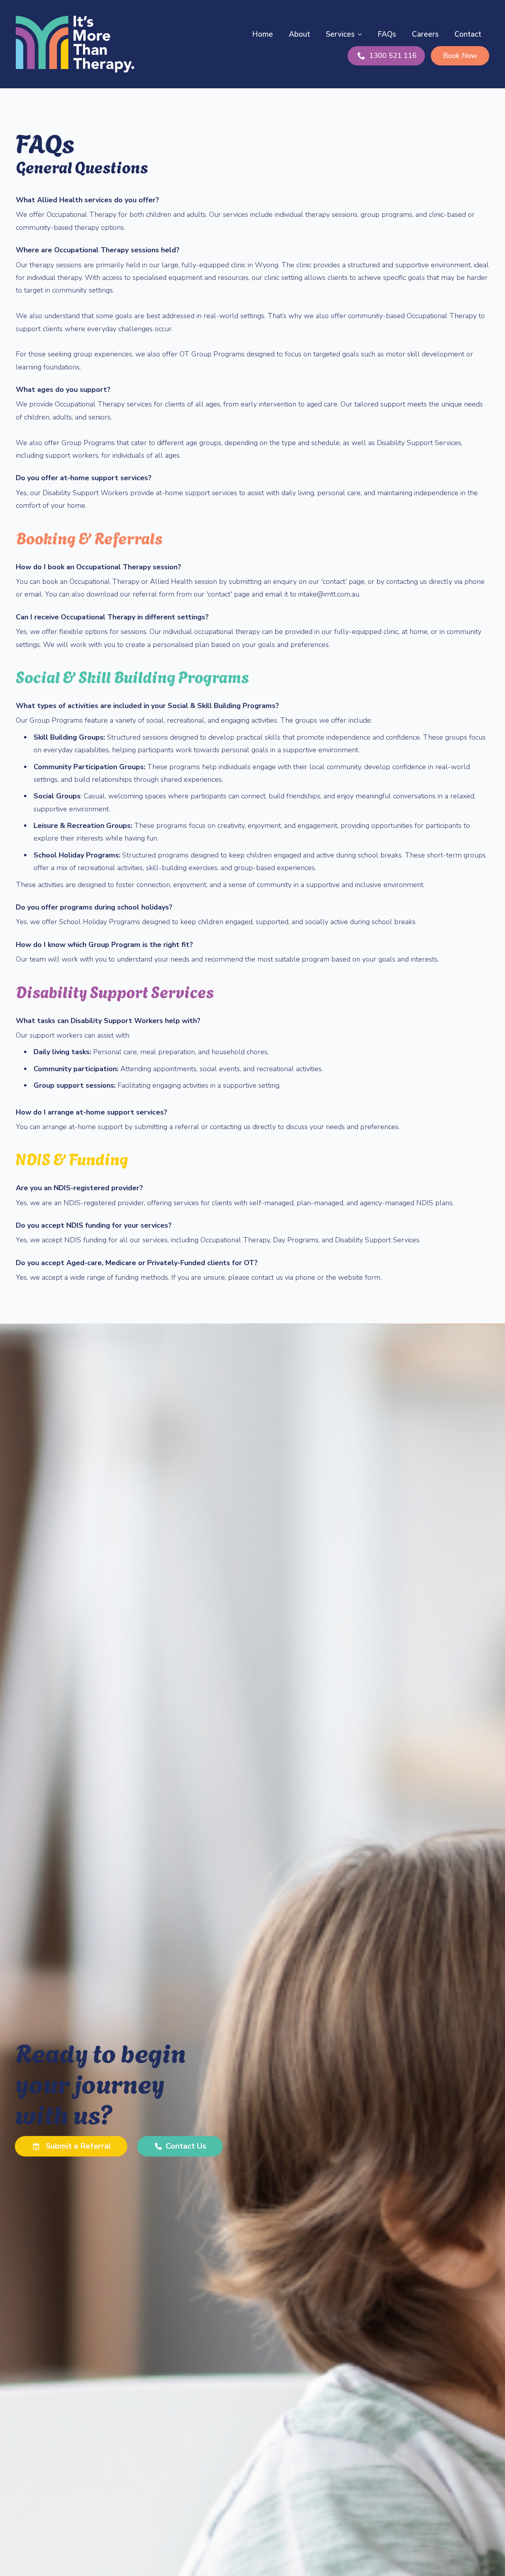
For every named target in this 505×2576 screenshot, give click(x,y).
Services (340, 34)
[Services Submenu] (362, 34)
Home (263, 34)
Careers (425, 34)
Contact (468, 34)
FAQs (387, 34)
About (299, 34)
